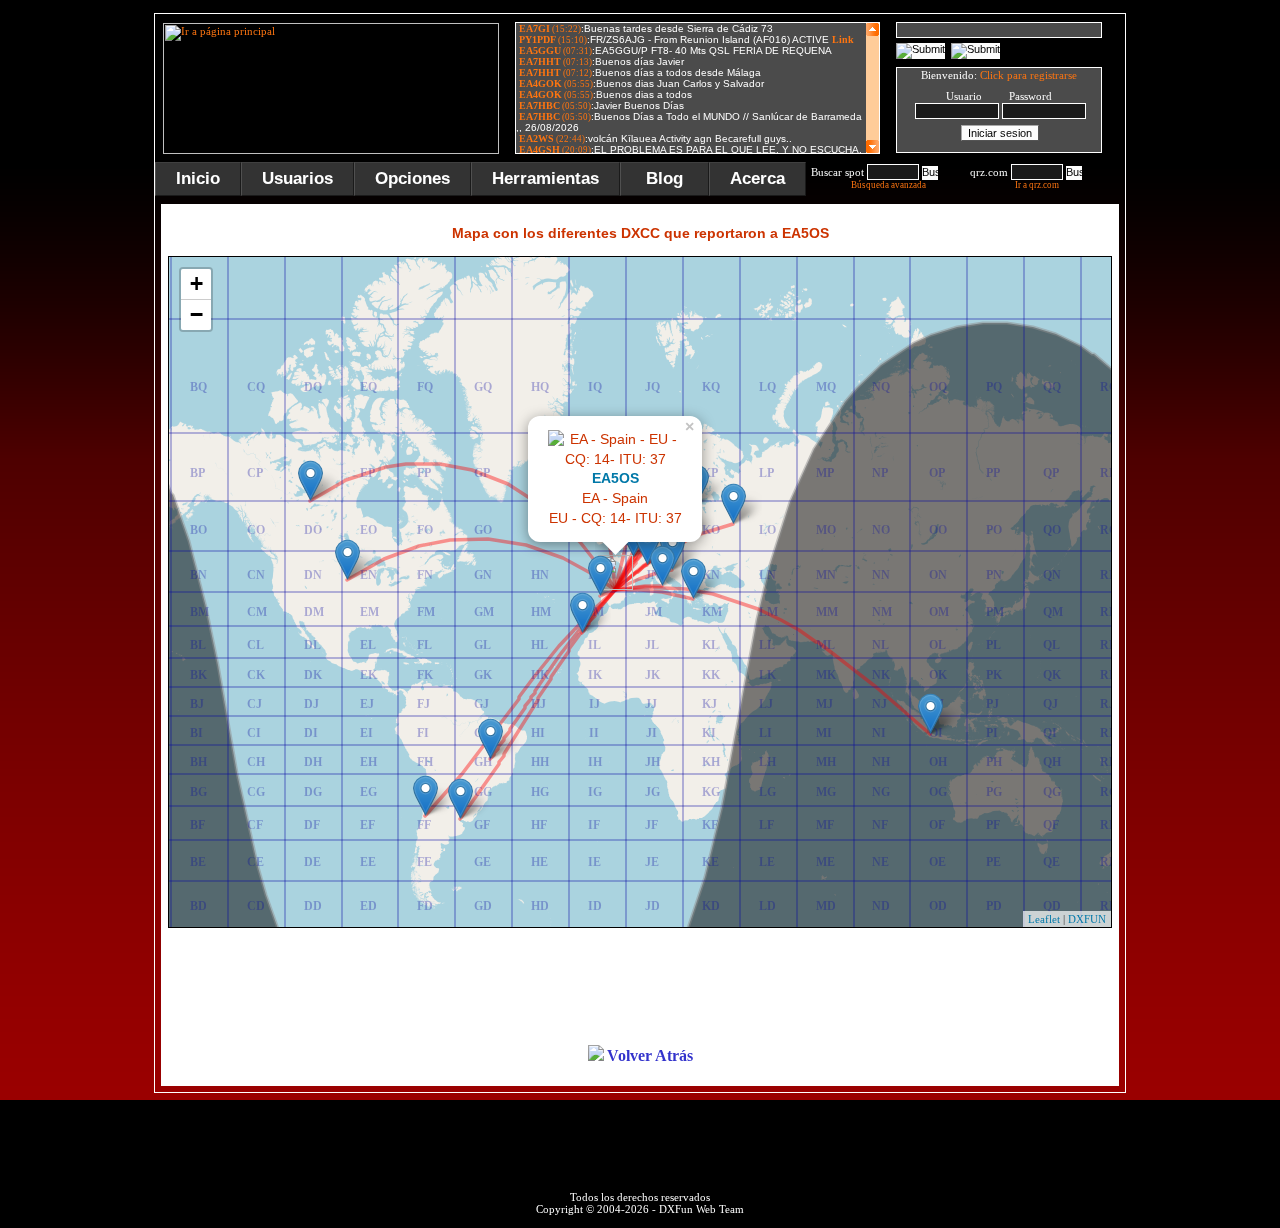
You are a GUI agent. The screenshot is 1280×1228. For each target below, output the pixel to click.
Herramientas (545, 178)
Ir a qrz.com (1037, 185)
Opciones (412, 178)
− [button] (196, 314)
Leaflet (1044, 919)
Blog (664, 178)
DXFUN (1087, 919)
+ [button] (196, 283)
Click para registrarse (1028, 75)
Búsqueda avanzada (888, 185)
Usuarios (297, 178)
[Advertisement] (640, 988)
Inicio (198, 178)
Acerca (757, 178)
